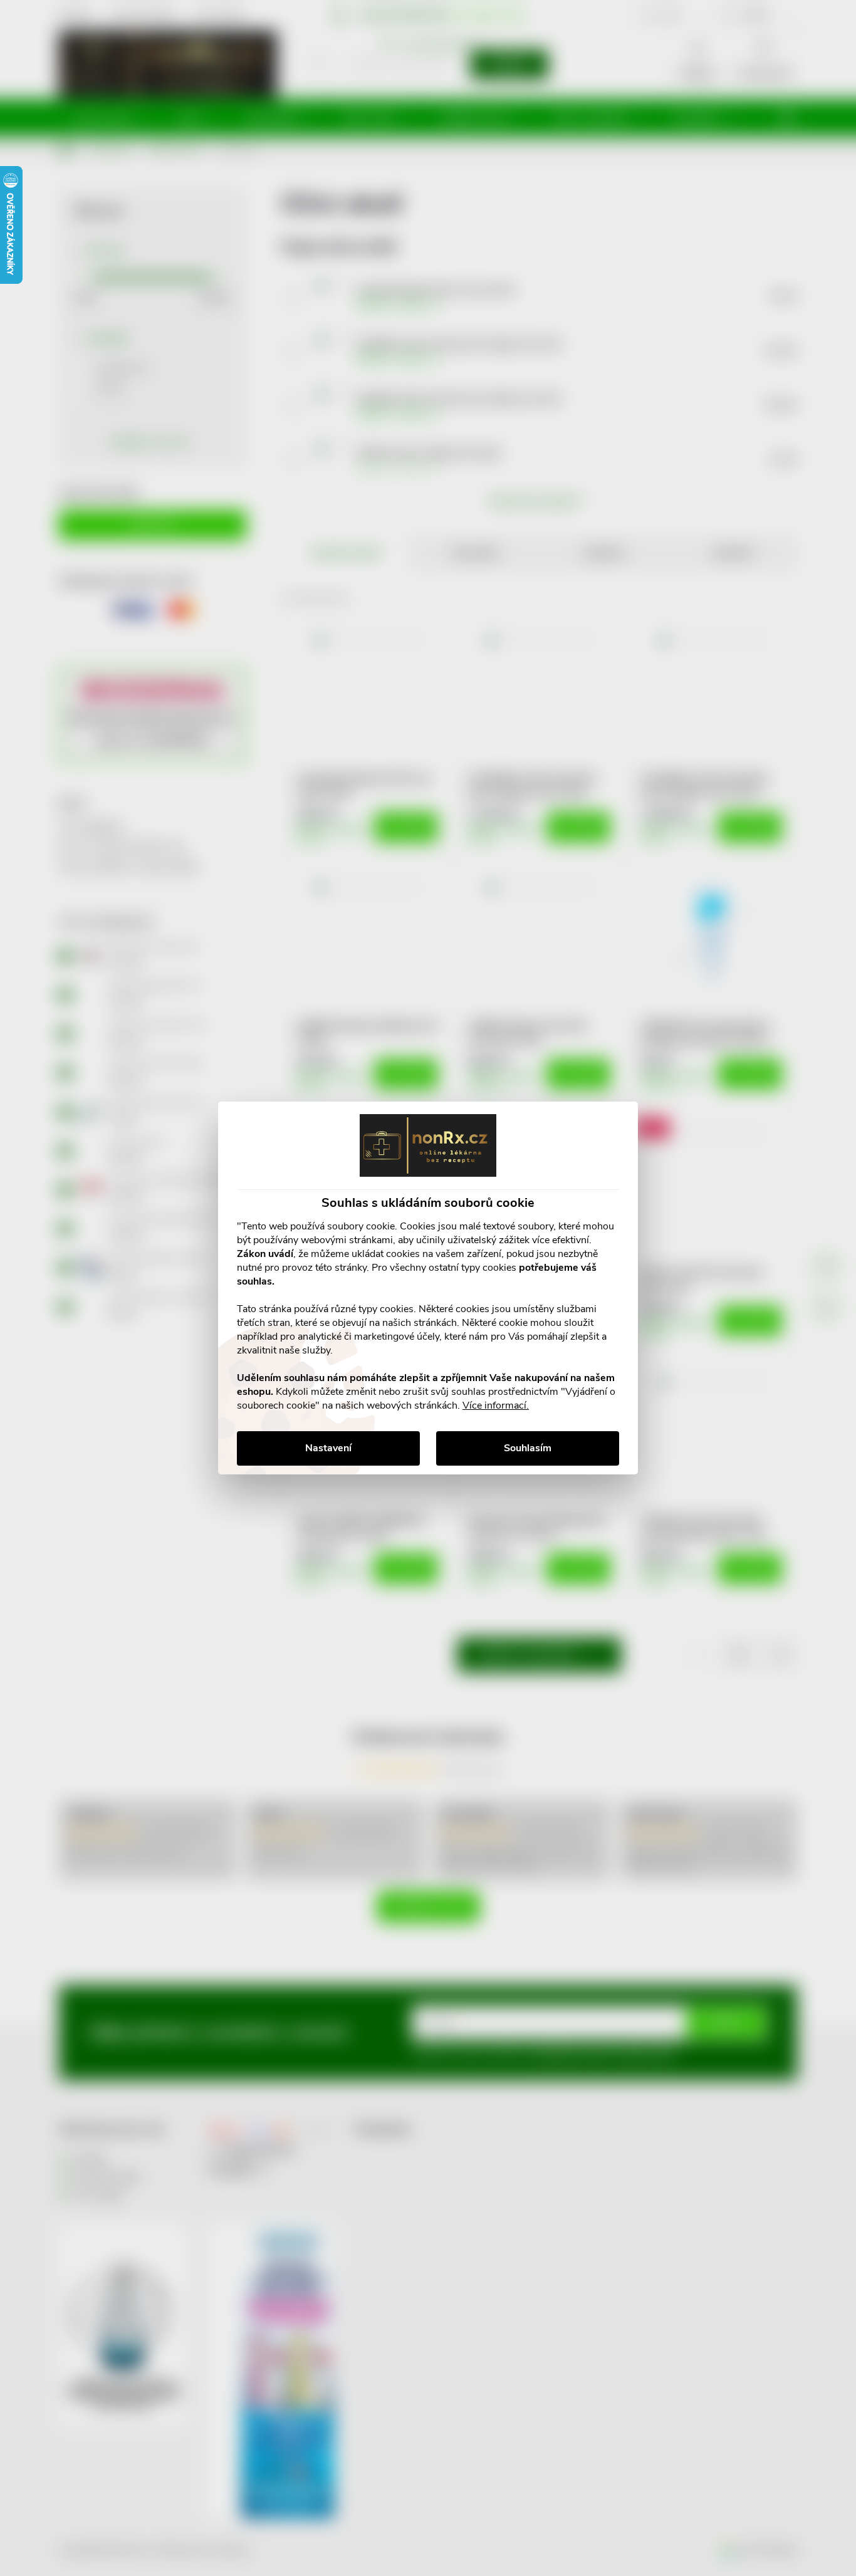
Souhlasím (528, 1448)
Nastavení (328, 1448)
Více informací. (496, 1405)
